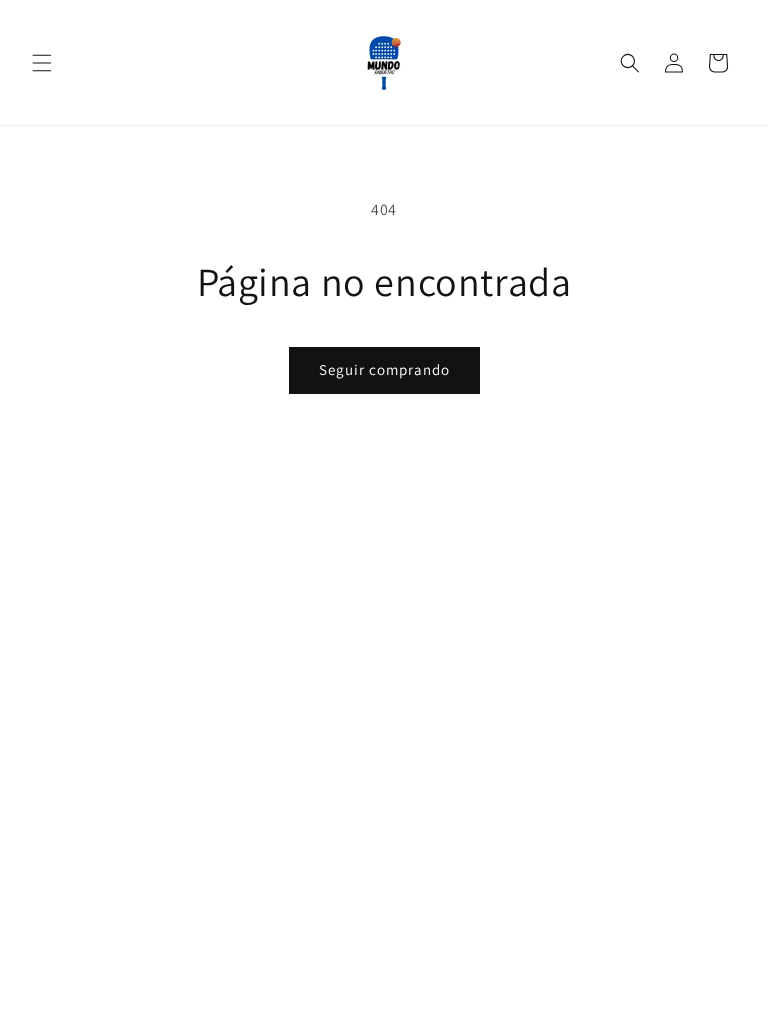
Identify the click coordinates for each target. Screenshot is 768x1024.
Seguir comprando (384, 369)
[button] (42, 63)
